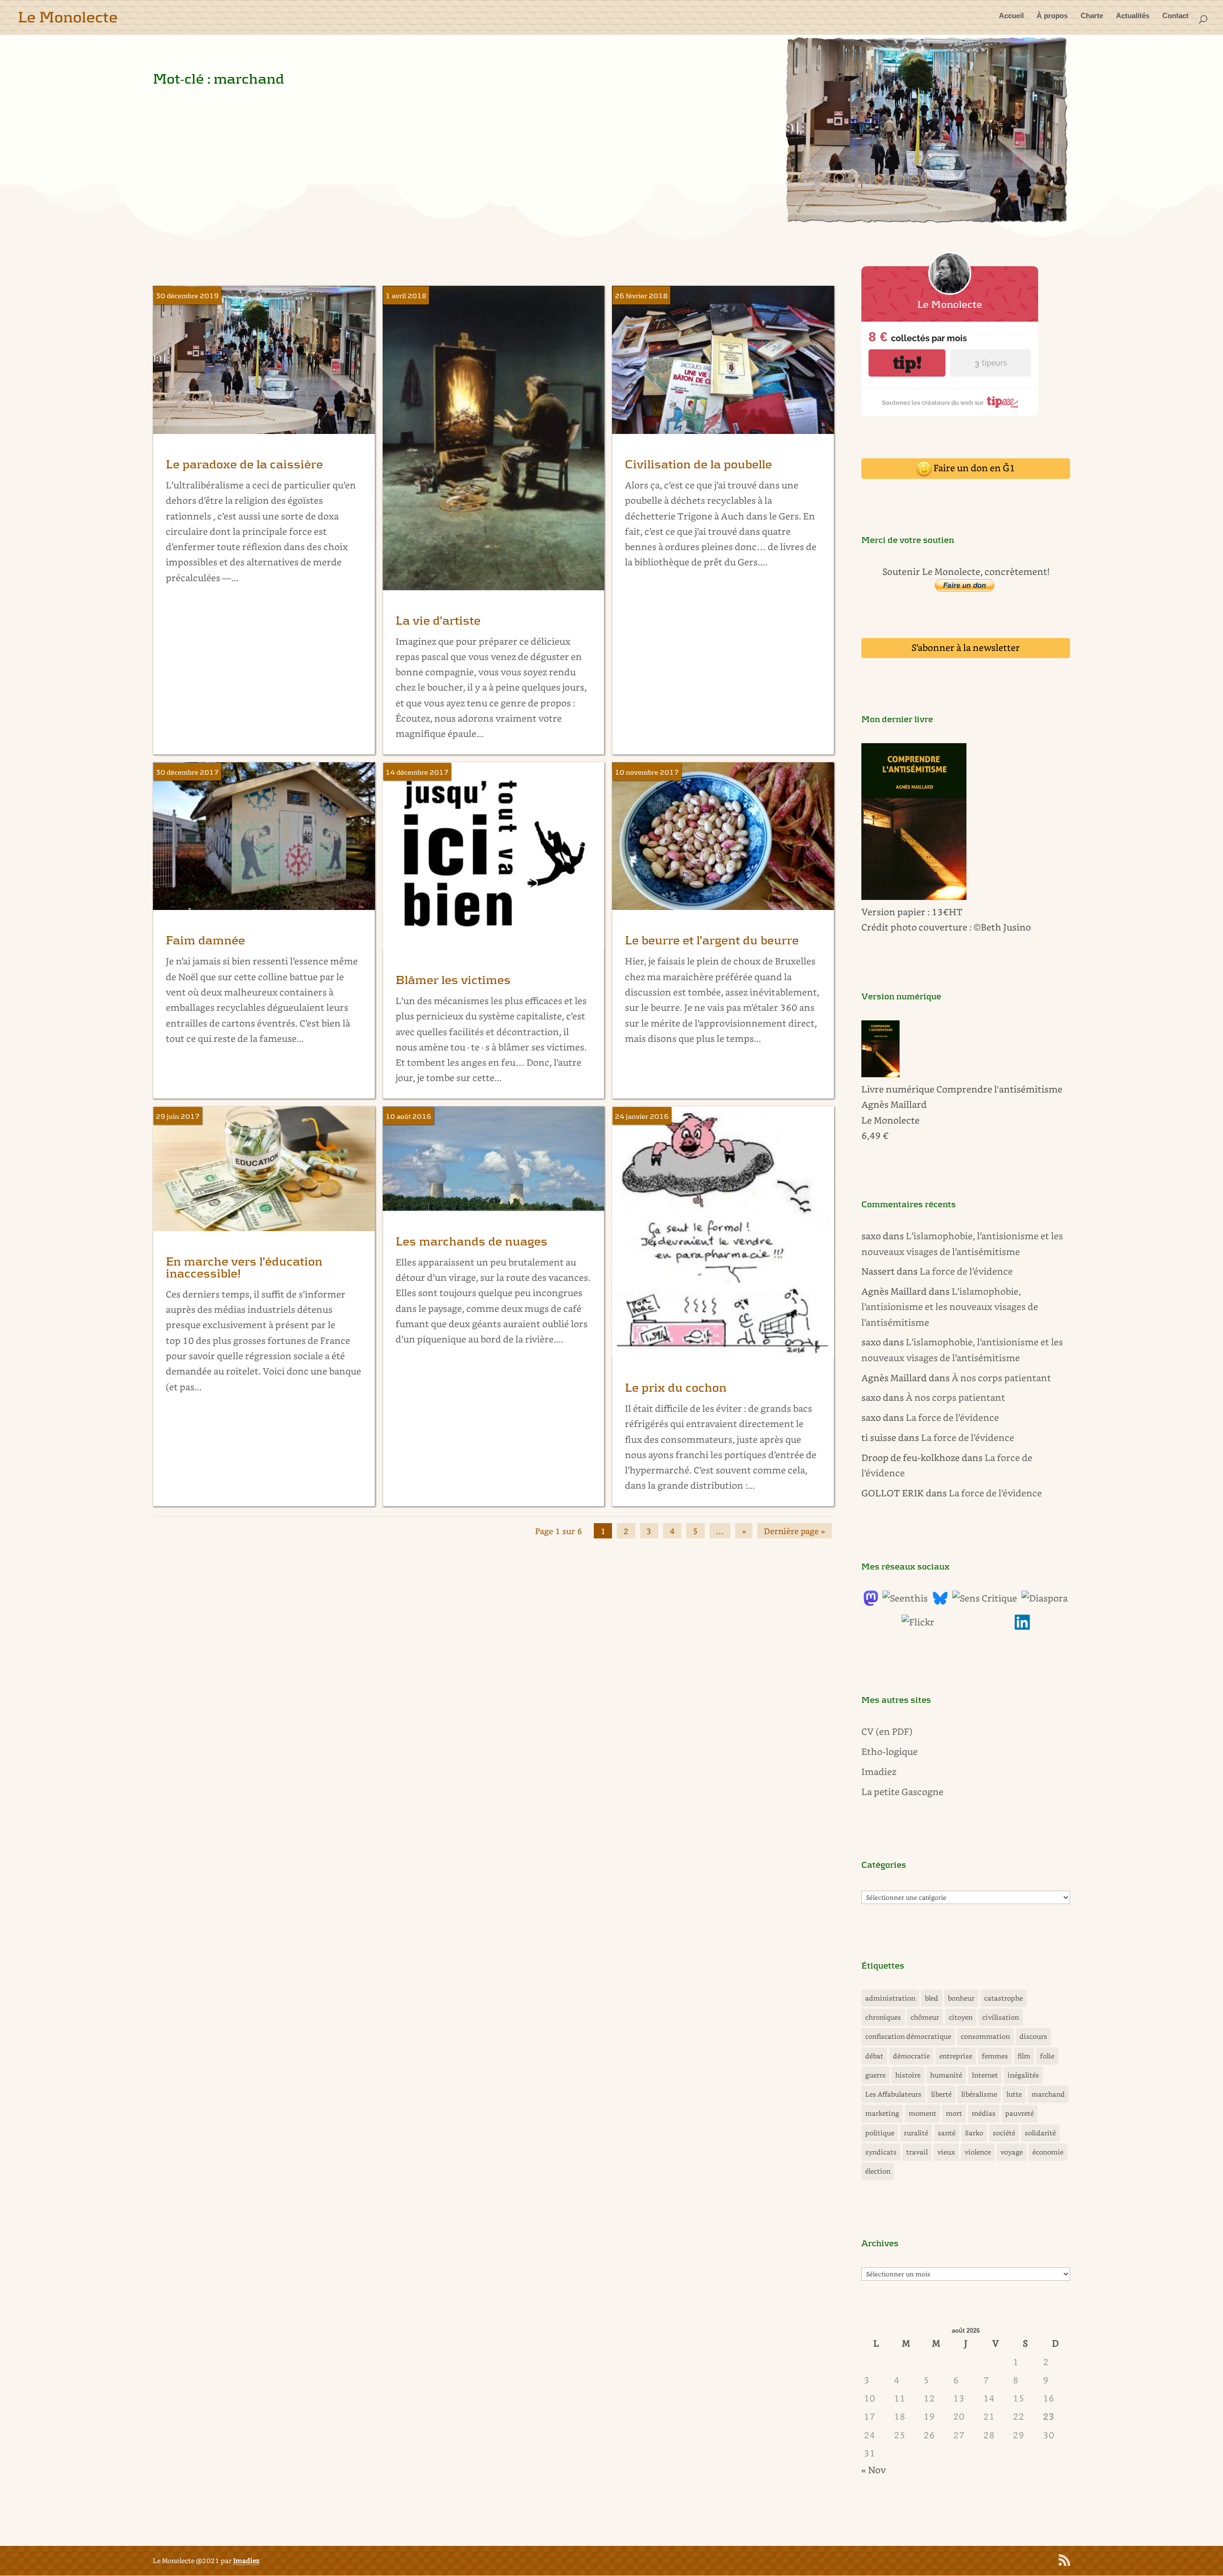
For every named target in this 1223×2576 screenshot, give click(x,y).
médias (984, 2113)
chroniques (883, 2017)
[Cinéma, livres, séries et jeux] (985, 1598)
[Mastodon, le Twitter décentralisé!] (871, 1602)
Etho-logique (890, 1751)
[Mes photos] (918, 1622)
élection (878, 2171)
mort (954, 2113)
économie (1048, 2152)
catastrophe (1003, 1998)
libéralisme (979, 2094)
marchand (1048, 2094)
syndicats (881, 2152)
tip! (907, 363)
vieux (946, 2152)
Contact (1175, 16)
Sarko (974, 2133)
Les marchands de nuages (472, 1242)
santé (947, 2133)
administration (890, 1998)
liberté (941, 2094)
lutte (1014, 2094)
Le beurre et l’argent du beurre (712, 941)
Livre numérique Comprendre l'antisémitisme (962, 1089)
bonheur (961, 1998)
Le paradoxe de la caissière (244, 465)
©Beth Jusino (1002, 927)
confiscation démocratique (908, 2036)
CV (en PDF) (887, 1731)
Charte (1092, 16)
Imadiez (879, 1771)
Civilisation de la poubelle (698, 465)
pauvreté (1019, 2113)
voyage (1012, 2152)
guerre (875, 2075)
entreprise (956, 2056)
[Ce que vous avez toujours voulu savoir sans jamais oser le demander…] (1022, 1626)
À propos (1052, 16)
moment (923, 2113)
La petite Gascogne (902, 1791)
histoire (908, 2075)
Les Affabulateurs (893, 2094)
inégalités (1023, 2075)
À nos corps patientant (1001, 1378)
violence (978, 2152)
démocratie (911, 2056)
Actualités (1133, 16)
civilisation (1001, 2017)
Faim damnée (205, 941)
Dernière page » (794, 1531)
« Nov (874, 2470)
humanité (946, 2075)
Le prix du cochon (676, 1388)
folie (1047, 2056)
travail (917, 2152)
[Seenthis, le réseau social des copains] (905, 1598)
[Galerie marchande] (926, 222)
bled (932, 1998)
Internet (985, 2075)
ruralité (916, 2133)
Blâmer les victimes (453, 980)
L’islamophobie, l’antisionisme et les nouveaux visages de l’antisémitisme (950, 1307)
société (1004, 2133)
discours (1033, 2036)
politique (880, 2133)
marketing (882, 2113)
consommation (985, 2036)
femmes (995, 2056)
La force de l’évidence (966, 1271)
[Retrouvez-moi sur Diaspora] (1045, 1598)
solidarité (1040, 2133)
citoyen (961, 2017)
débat (874, 2056)
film (1024, 2056)
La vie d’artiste (438, 621)
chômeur (925, 2017)
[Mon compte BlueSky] (940, 1602)
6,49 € (875, 1135)
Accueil (1011, 16)
